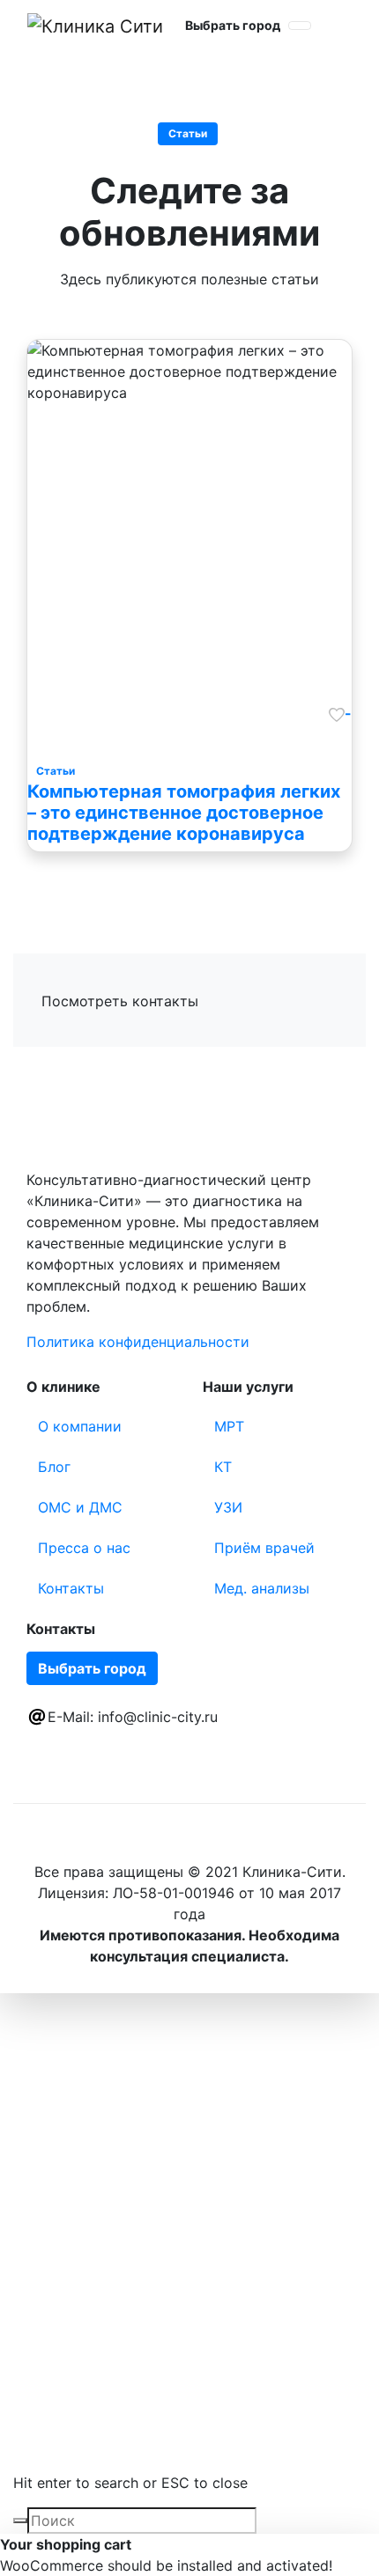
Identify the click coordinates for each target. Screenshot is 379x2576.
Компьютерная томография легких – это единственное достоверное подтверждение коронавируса (184, 813)
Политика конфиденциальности (138, 1342)
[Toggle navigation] (300, 26)
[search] (20, 2521)
